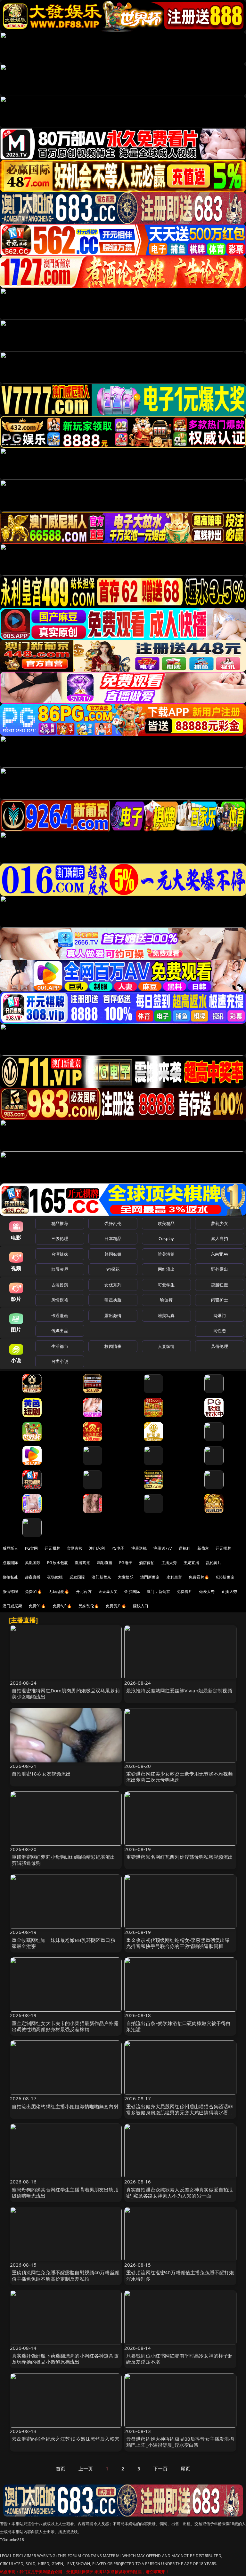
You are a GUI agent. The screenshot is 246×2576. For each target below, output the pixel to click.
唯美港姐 (166, 1254)
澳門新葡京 (150, 1577)
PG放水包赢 (57, 1563)
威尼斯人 (10, 1548)
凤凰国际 (33, 1563)
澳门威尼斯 (12, 1606)
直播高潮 (82, 1563)
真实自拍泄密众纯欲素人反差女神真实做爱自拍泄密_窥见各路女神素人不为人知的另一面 (180, 2193)
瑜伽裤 (166, 1300)
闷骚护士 (220, 1300)
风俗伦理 (220, 1346)
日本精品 (113, 1238)
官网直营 (75, 1548)
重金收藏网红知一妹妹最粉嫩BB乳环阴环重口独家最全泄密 (64, 1943)
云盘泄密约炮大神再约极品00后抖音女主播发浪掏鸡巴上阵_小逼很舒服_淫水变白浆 (180, 2442)
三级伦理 (60, 1238)
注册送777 (163, 1548)
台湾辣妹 (60, 1254)
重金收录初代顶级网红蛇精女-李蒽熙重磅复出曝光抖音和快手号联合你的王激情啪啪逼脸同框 (178, 1943)
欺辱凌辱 (60, 1269)
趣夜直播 (33, 1577)
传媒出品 (60, 1331)
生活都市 (60, 1346)
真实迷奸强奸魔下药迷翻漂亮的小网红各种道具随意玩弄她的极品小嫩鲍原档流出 (65, 2359)
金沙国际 (132, 1591)
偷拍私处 (10, 1577)
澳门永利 (97, 1548)
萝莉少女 (220, 1223)
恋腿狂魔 (220, 1285)
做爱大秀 (207, 1591)
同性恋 (220, 1331)
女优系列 (113, 1285)
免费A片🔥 (62, 1606)
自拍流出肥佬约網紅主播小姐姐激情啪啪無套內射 (65, 2106)
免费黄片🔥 (116, 1606)
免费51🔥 (34, 1591)
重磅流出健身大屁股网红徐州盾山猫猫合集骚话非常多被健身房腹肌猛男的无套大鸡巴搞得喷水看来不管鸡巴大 (180, 2112)
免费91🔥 (37, 1606)
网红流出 (166, 1269)
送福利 (184, 1548)
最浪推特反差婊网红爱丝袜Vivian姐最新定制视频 (179, 1690)
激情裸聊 (10, 1591)
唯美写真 (166, 1316)
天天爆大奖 (108, 1591)
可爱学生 (166, 1285)
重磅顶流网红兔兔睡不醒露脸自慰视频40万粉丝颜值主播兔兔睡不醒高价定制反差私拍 (66, 2275)
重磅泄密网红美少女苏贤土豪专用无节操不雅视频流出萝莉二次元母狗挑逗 (180, 1777)
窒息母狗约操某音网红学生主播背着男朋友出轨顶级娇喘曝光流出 (65, 2193)
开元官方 (84, 1591)
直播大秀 (229, 1591)
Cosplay (166, 1238)
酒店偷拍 (147, 1563)
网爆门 (220, 1316)
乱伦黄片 (214, 1563)
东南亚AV (220, 1254)
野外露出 (220, 1269)
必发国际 (77, 1577)
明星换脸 (113, 1300)
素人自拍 (220, 1238)
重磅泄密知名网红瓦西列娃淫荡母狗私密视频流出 (180, 1857)
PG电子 (118, 1548)
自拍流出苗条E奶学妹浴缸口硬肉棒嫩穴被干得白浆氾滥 (178, 2026)
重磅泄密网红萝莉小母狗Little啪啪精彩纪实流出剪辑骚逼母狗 (64, 1860)
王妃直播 (191, 1563)
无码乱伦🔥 (59, 1591)
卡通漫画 (60, 1316)
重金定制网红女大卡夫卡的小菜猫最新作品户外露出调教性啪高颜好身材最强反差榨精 (65, 2026)
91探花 (113, 1269)
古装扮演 (60, 1285)
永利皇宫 (174, 1577)
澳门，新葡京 (158, 1591)
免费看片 (185, 1591)
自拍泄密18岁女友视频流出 (41, 1774)
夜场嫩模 (55, 1577)
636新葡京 (225, 1577)
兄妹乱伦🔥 (89, 1606)
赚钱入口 (141, 1606)
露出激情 (113, 1316)
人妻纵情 (166, 1346)
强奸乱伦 (113, 1223)
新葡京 (203, 1548)
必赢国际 (10, 1563)
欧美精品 (166, 1223)
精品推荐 (60, 1223)
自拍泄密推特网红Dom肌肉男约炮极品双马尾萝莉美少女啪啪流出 (66, 1693)
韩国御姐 (113, 1254)
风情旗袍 (60, 1300)
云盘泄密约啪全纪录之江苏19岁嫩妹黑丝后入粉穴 (66, 2439)
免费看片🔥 (199, 1577)
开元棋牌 (52, 1548)
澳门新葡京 (101, 1577)
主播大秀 (169, 1563)
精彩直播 (105, 1563)
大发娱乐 (126, 1577)
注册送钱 (139, 1548)
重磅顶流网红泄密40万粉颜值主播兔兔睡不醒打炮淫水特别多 (180, 2275)
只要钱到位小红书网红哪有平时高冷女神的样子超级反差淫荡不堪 (180, 2359)
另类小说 (60, 1361)
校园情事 (113, 1346)
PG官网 (32, 1548)
